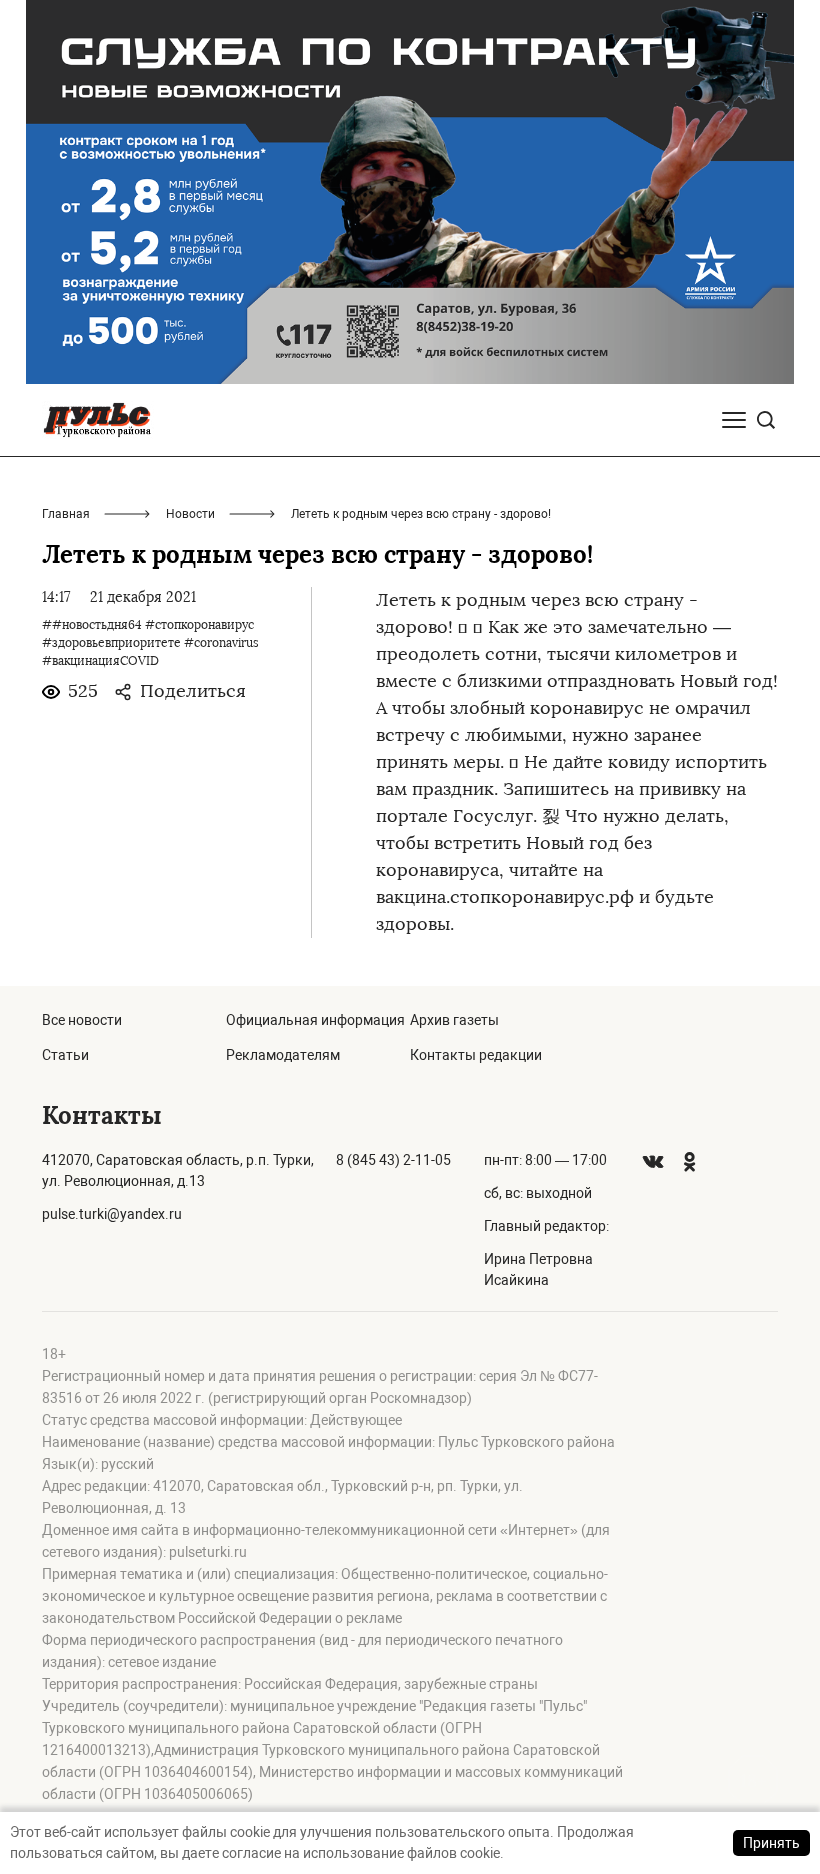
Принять (771, 1843)
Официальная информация (315, 1020)
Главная (66, 514)
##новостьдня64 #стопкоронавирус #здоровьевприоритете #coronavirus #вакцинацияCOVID (150, 643)
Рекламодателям (283, 1055)
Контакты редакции (476, 1055)
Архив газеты (454, 1020)
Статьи (65, 1055)
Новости (190, 514)
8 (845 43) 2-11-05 (393, 1160)
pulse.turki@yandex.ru (112, 1214)
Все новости (82, 1020)
